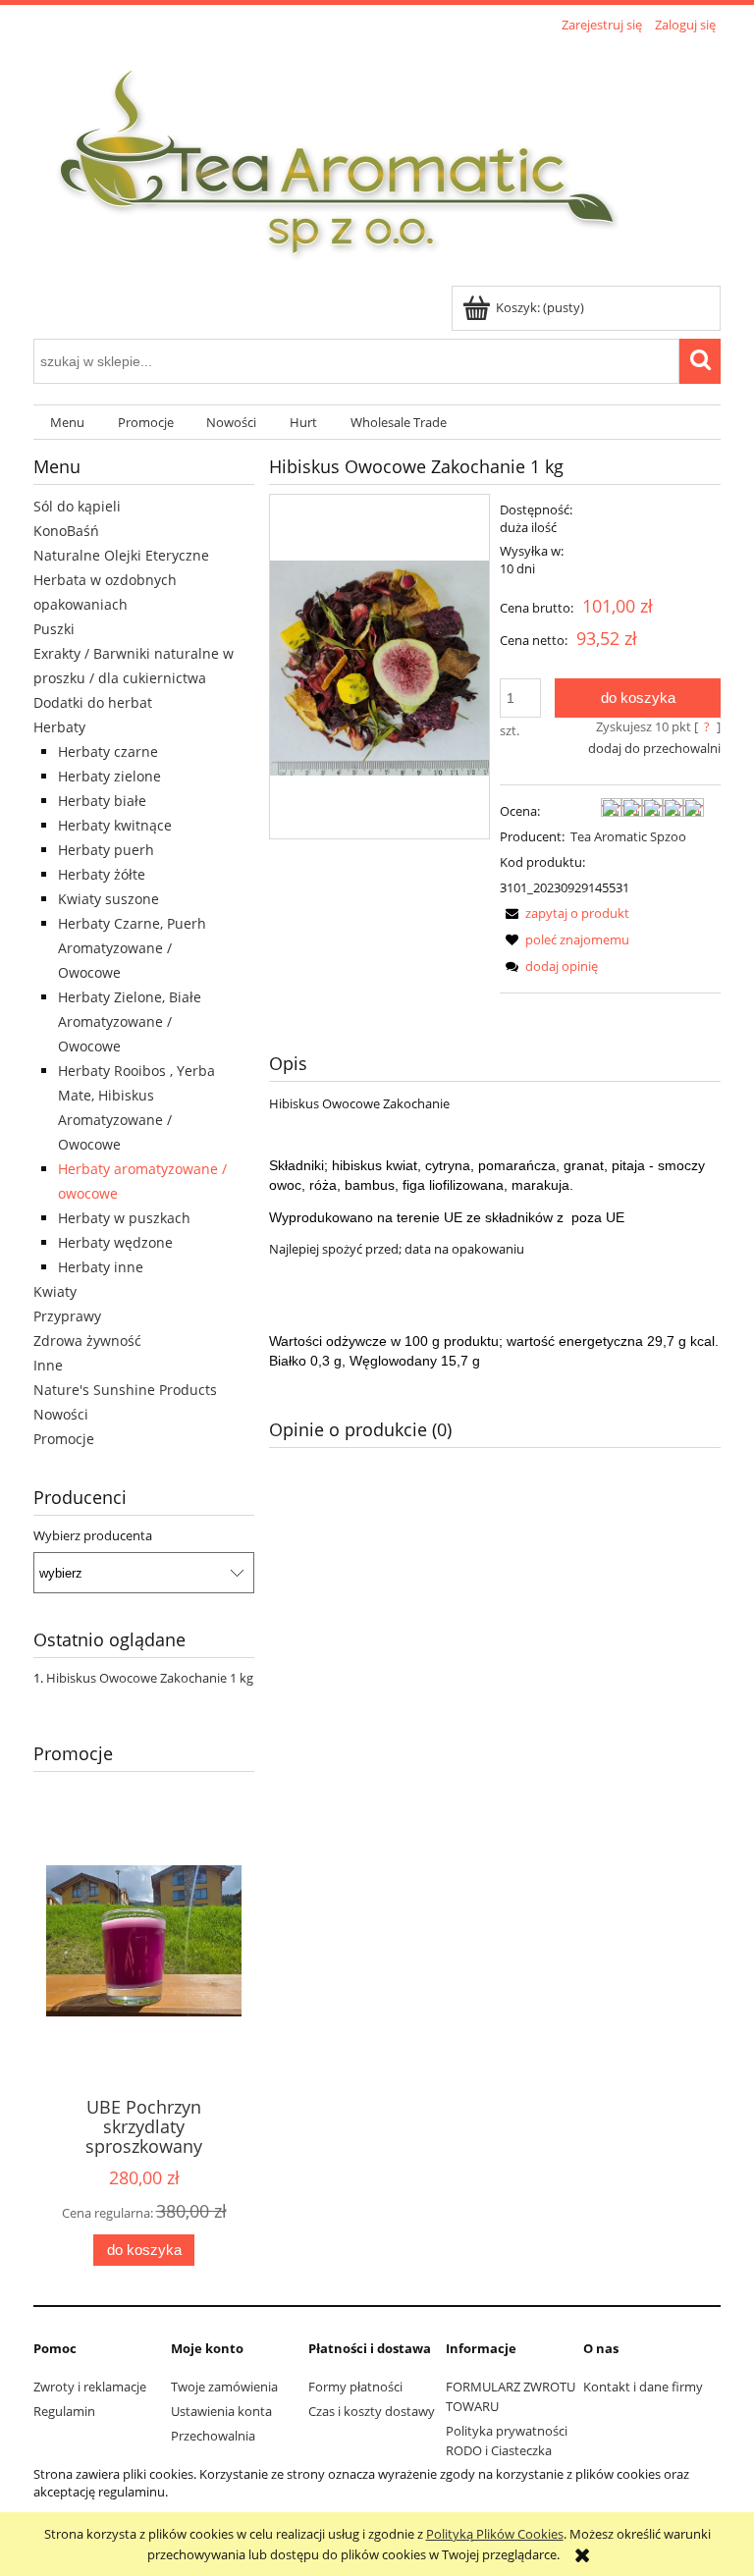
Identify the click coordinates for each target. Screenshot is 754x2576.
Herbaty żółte (102, 874)
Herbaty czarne (108, 751)
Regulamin (64, 2411)
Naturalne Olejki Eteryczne (121, 555)
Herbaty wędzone (115, 1242)
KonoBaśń (66, 531)
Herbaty (59, 727)
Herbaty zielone (109, 776)
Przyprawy (67, 1316)
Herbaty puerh (106, 850)
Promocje (64, 1439)
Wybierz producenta (93, 1535)
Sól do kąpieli (77, 506)
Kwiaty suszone (108, 899)
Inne (48, 1365)
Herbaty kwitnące (115, 825)
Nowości (61, 1414)
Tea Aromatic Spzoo (628, 836)
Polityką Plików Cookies (495, 2534)
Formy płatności (355, 2387)
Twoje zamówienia (224, 2387)
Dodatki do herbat (93, 702)
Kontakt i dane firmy (643, 2387)
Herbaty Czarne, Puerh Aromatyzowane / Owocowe (132, 948)
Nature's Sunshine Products (125, 1390)
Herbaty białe (102, 801)
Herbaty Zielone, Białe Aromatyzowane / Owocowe (130, 1021)
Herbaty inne (101, 1267)
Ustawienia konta (221, 2411)
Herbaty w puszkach (124, 1218)
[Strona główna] (339, 162)
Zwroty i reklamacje (90, 2387)
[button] (565, 913)
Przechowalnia (213, 2436)
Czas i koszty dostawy (372, 2411)
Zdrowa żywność (87, 1341)
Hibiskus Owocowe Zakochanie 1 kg (150, 1678)
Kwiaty (55, 1291)
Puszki (54, 629)
